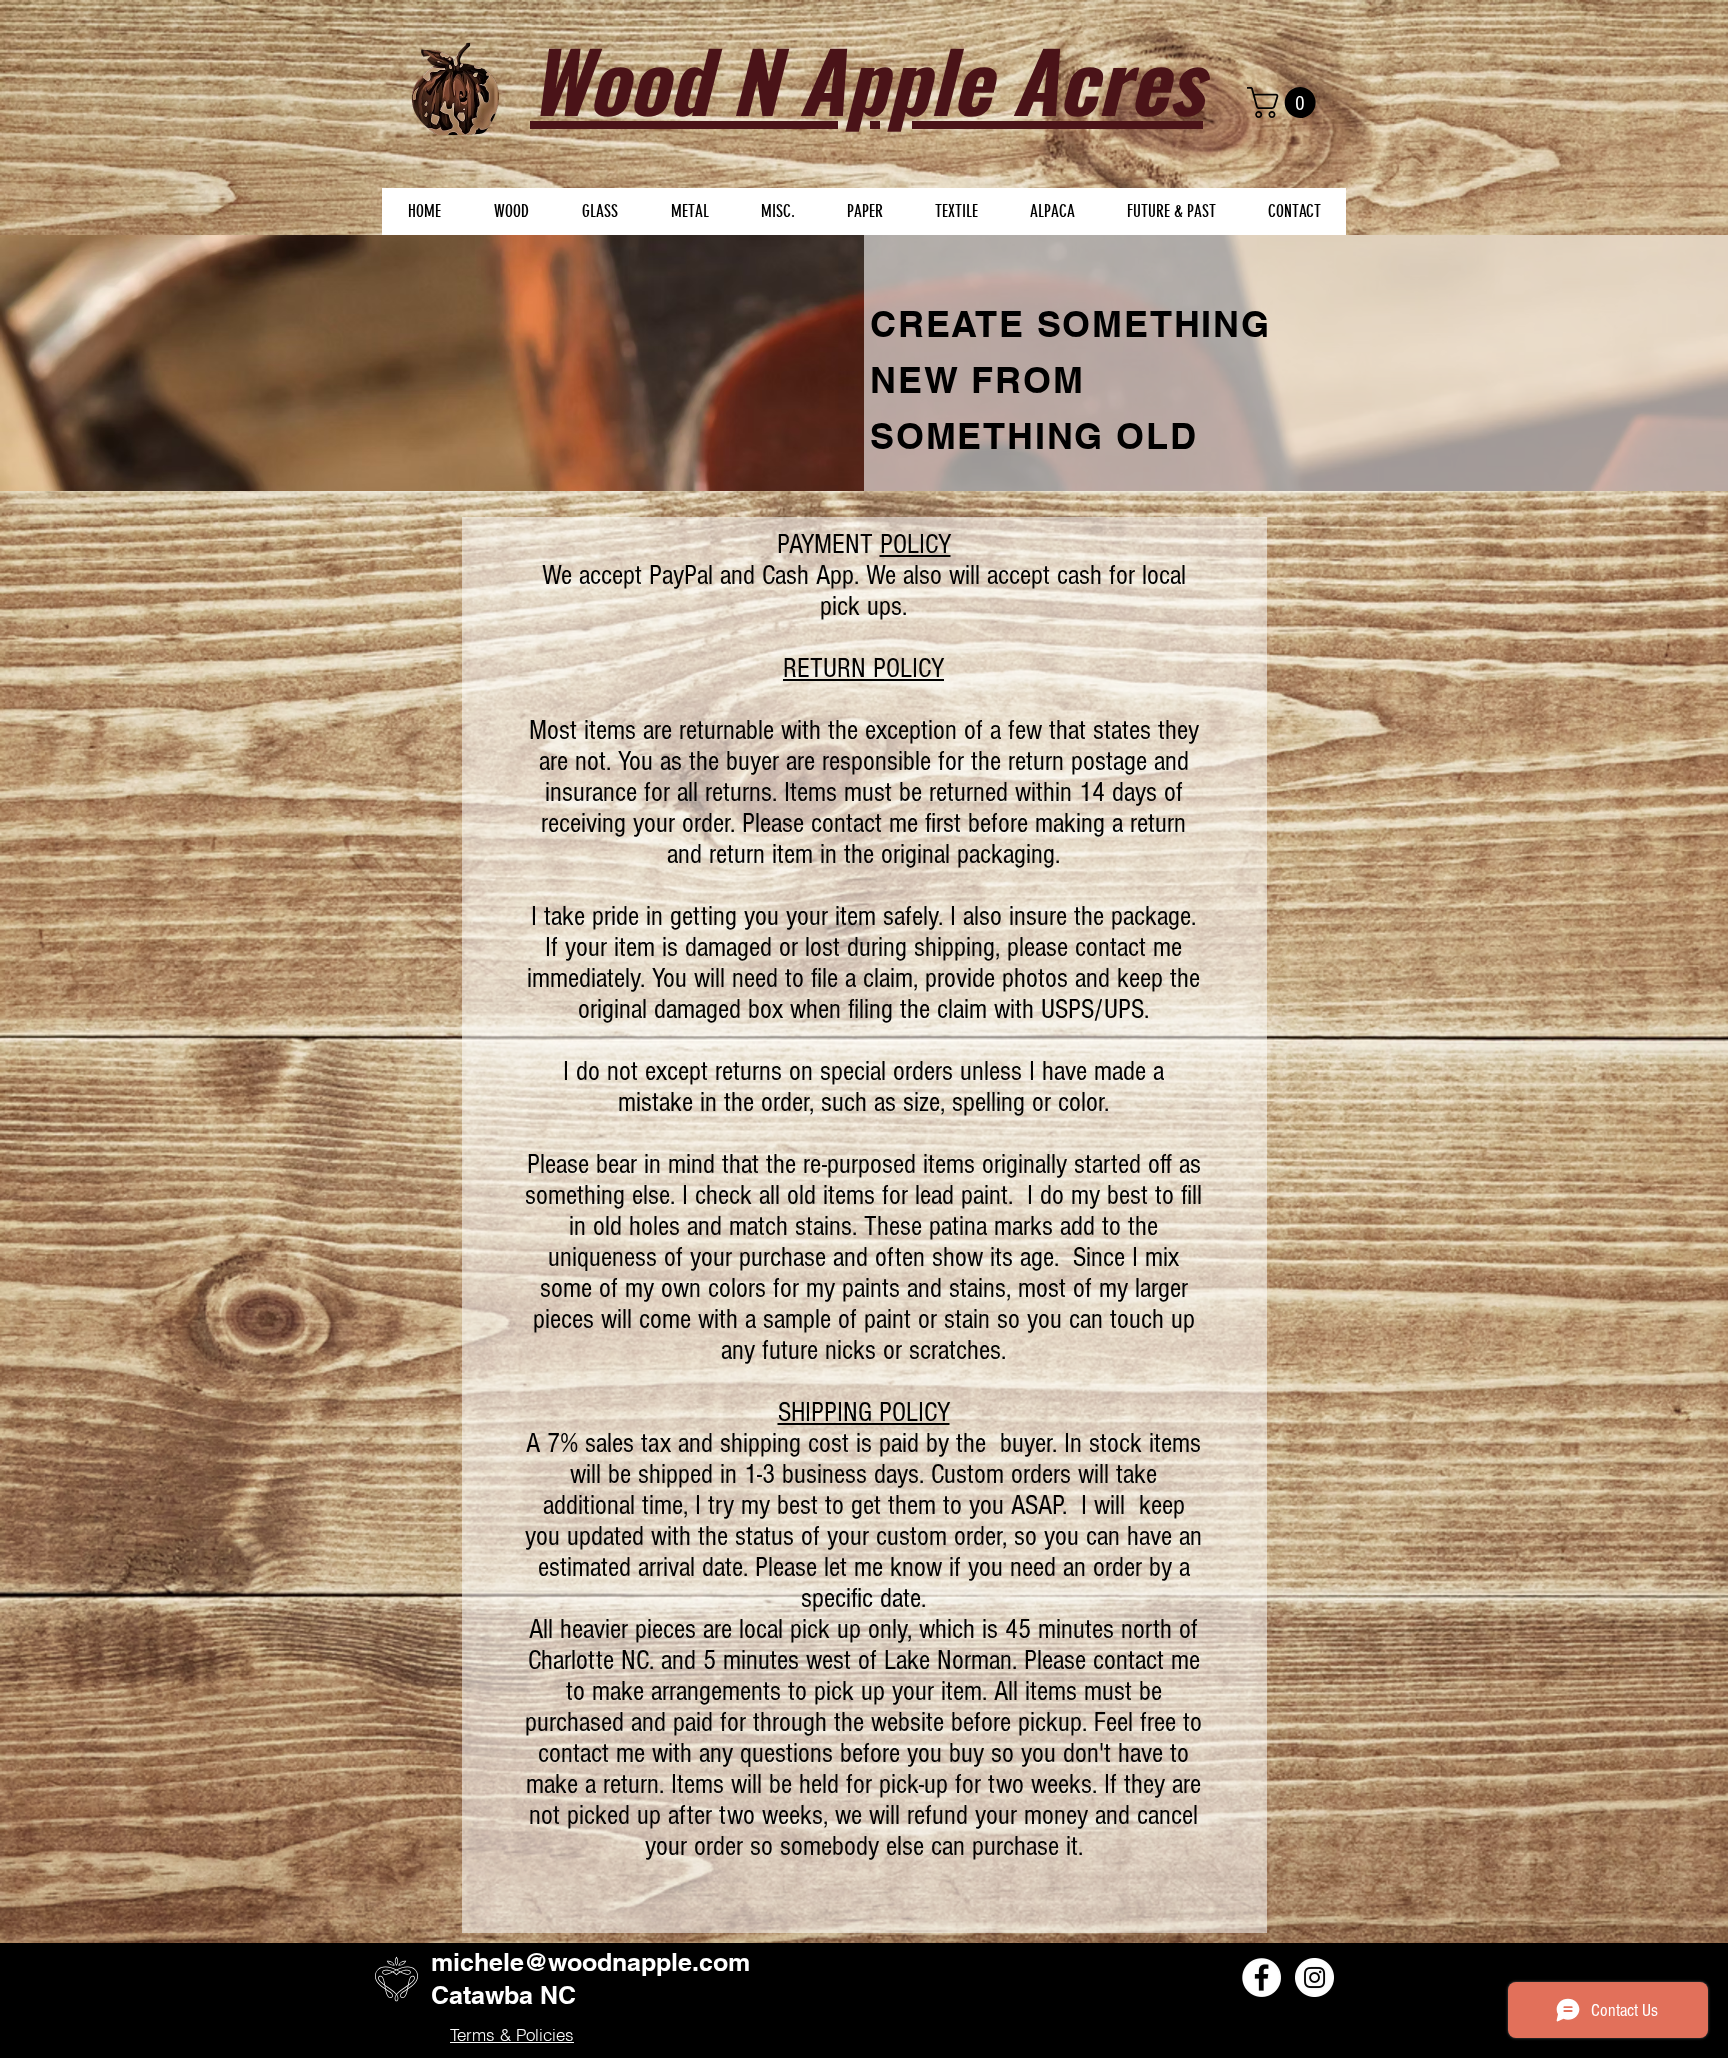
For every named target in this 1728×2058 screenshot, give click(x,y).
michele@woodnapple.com (590, 1962)
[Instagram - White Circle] (1314, 1977)
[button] (1285, 102)
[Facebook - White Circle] (1261, 1977)
